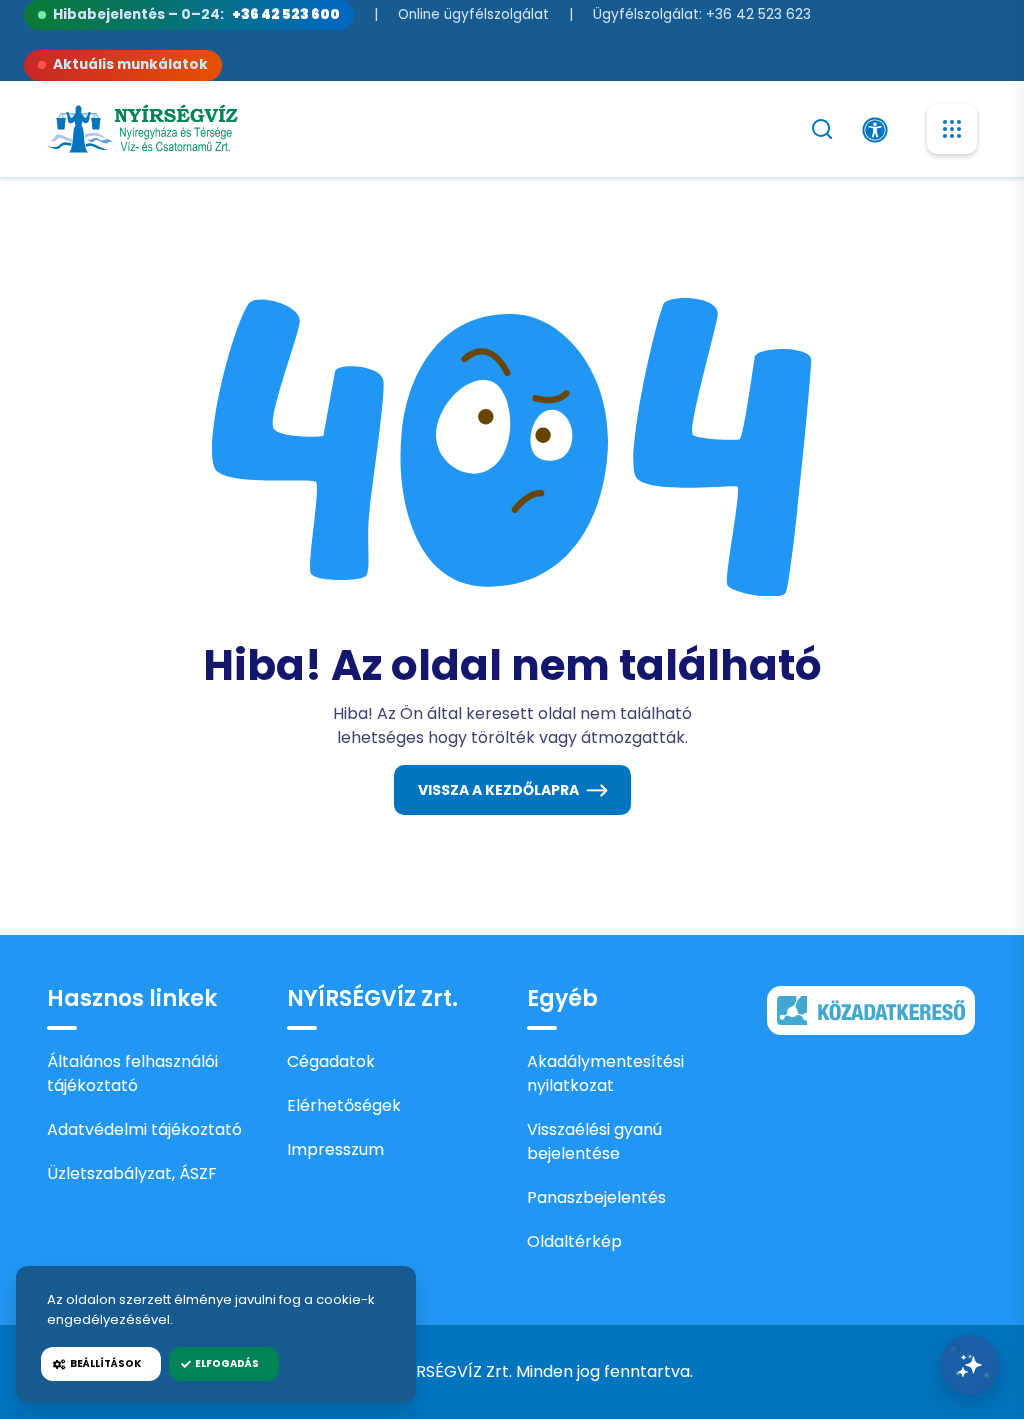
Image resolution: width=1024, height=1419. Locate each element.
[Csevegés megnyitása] (970, 1365)
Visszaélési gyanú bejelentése (594, 1141)
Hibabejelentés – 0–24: (196, 14)
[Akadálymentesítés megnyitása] (875, 130)
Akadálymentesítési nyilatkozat (605, 1073)
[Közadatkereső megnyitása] (871, 1008)
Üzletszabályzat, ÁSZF (132, 1173)
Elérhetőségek (344, 1105)
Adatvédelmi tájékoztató (144, 1129)
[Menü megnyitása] (952, 129)
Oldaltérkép (574, 1241)
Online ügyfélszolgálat (473, 14)
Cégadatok (331, 1061)
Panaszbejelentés (596, 1197)
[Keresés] (822, 129)
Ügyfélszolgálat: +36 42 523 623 (702, 14)
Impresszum (335, 1149)
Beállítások (103, 1363)
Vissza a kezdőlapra (498, 790)
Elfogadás (225, 1363)
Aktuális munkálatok (130, 64)
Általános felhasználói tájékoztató (132, 1073)
